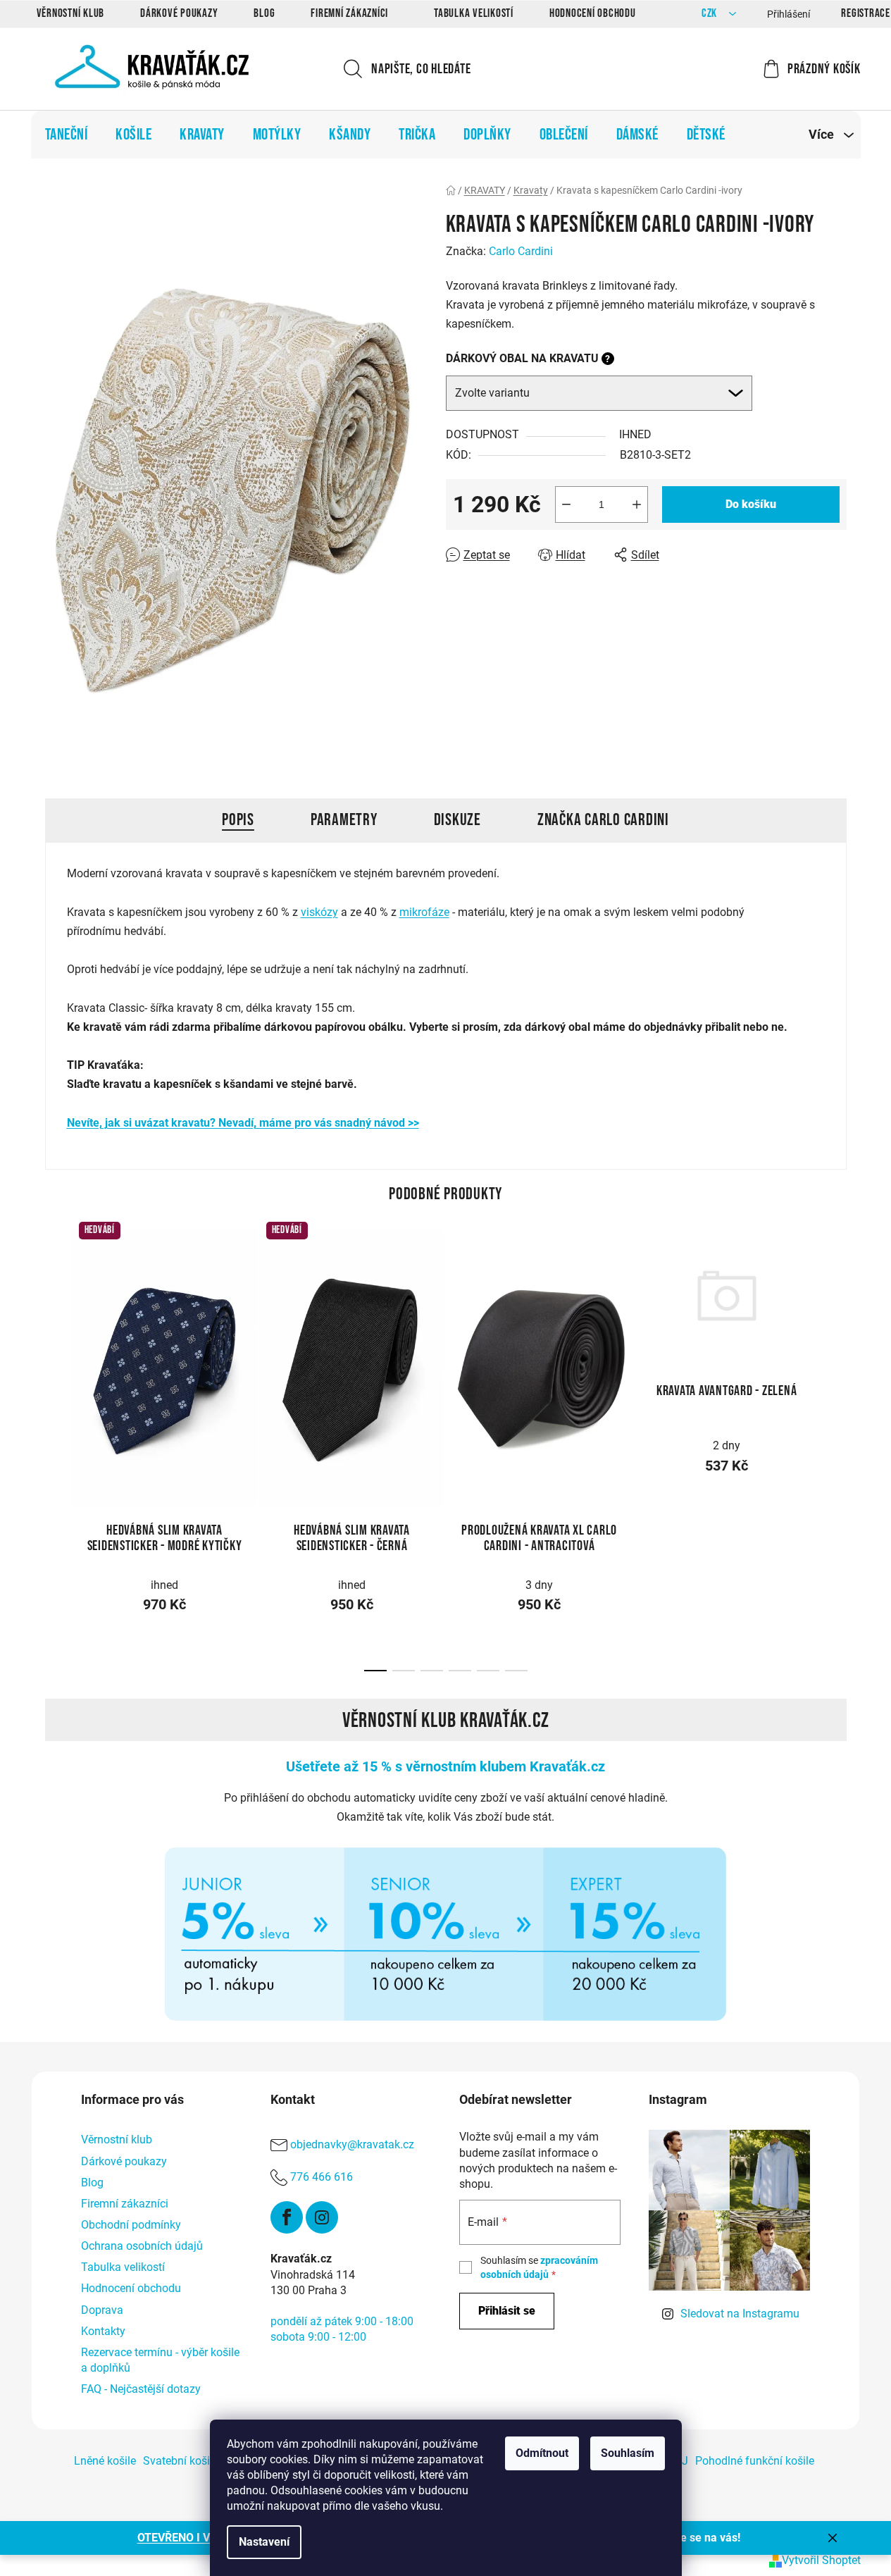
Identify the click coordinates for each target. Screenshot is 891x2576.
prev (56, 1366)
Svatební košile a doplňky (206, 2461)
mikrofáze (424, 912)
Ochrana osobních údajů (142, 2246)
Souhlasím (628, 2453)
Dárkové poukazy (179, 13)
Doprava (102, 2310)
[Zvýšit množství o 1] (637, 504)
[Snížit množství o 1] (566, 504)
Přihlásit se (507, 2311)
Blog (264, 13)
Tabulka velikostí (474, 13)
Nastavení (264, 2542)
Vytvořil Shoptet (821, 2560)
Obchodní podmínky (131, 2225)
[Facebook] (287, 2217)
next (835, 1366)
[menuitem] (67, 135)
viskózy (319, 912)
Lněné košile (105, 2461)
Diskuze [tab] (457, 820)
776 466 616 (322, 2178)
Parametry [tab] (344, 820)
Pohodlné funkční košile (755, 2461)
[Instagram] (322, 2217)
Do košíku (751, 504)
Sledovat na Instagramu (740, 2314)
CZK (711, 14)
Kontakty (103, 2331)
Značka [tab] (603, 820)
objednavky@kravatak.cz (352, 2145)
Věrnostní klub (71, 13)
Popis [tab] (238, 820)
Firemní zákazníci (349, 13)
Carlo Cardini (521, 251)
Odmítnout (542, 2453)
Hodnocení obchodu (593, 13)
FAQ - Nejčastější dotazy (141, 2389)
